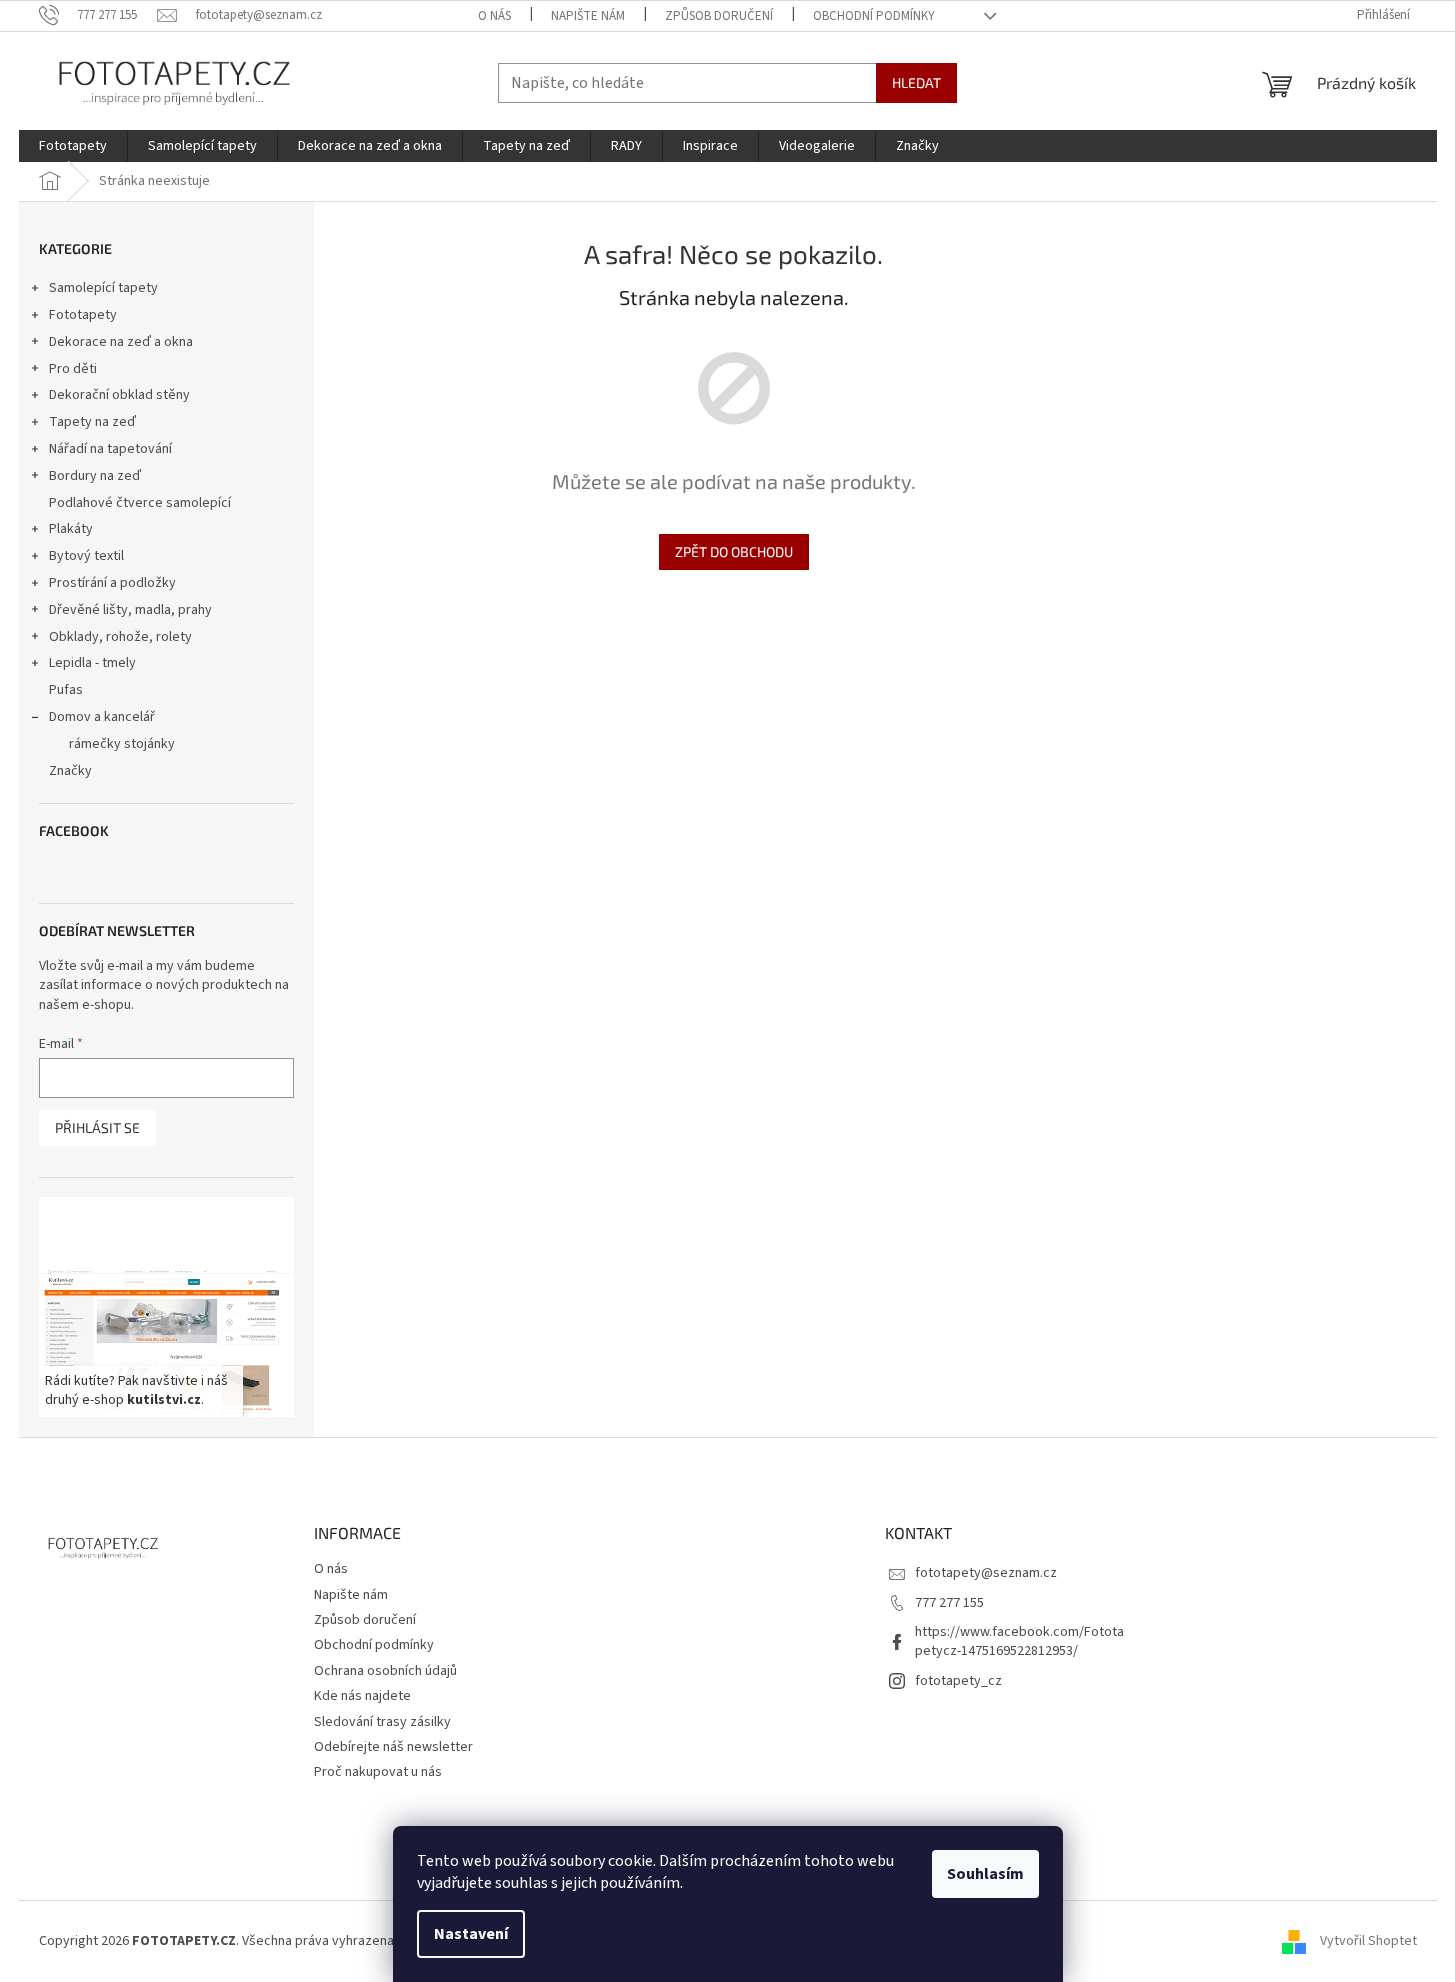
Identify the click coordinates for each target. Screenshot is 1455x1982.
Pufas (66, 690)
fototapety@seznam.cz (986, 1573)
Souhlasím (985, 1874)
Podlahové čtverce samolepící (140, 503)
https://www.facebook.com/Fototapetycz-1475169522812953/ (1019, 1641)
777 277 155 (949, 1603)
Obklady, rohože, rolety (120, 637)
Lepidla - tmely (92, 663)
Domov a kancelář (102, 717)
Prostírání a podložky (112, 583)
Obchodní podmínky (874, 16)
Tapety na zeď (92, 422)
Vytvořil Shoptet (1368, 1941)
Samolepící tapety (103, 288)
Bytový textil (86, 556)
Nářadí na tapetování (110, 449)
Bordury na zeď (95, 476)
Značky (70, 771)
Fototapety (83, 315)
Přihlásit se (97, 1127)
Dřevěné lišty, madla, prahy (130, 610)
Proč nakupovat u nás (378, 1772)
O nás (494, 16)
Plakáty (71, 529)
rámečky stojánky (122, 744)
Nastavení (471, 1934)
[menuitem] (73, 146)
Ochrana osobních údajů (385, 1671)
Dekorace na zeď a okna (121, 342)
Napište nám (588, 16)
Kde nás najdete (362, 1696)
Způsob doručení (719, 16)
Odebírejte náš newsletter (393, 1747)
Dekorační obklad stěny (119, 395)
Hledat (916, 82)
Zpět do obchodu (734, 551)
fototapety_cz (958, 1681)
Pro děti (73, 369)
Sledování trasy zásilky (382, 1722)
